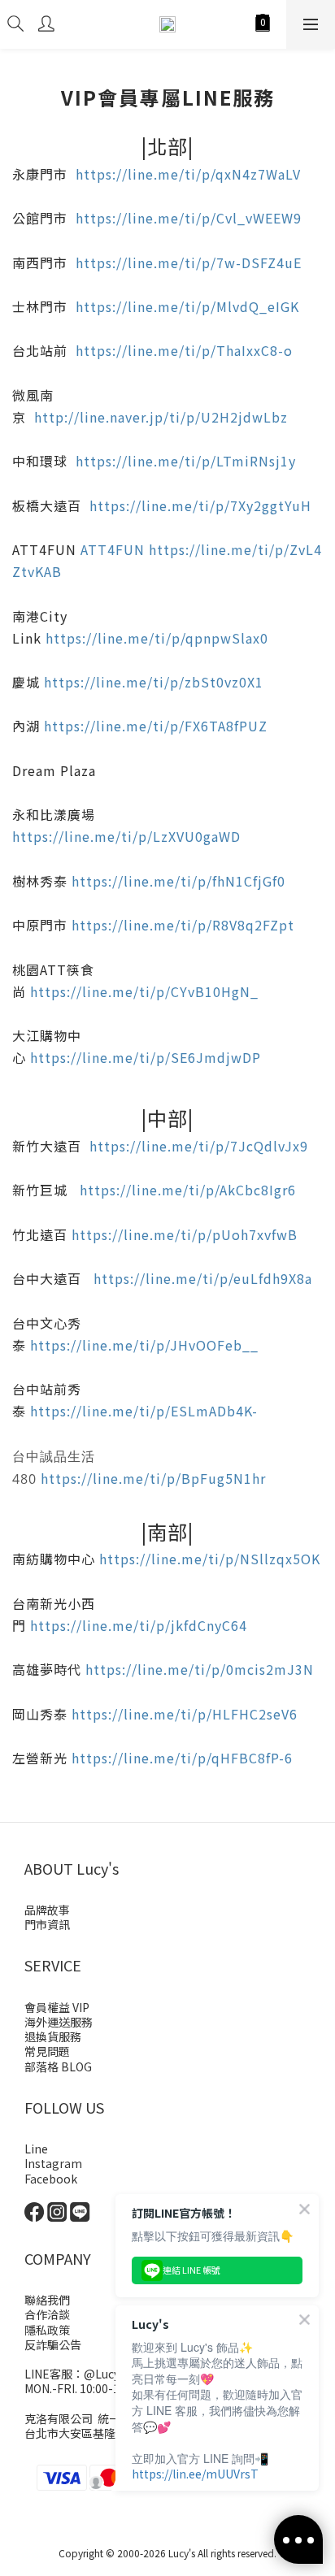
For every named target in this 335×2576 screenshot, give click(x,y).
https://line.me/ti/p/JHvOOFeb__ (144, 1345)
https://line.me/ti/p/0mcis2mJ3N (200, 1669)
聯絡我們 (47, 2300)
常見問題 (47, 2051)
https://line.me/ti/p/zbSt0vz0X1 (154, 682)
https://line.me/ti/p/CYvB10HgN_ (144, 991)
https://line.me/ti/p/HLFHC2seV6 (185, 1714)
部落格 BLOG (58, 2066)
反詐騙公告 (53, 2344)
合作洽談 (47, 2314)
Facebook (51, 2179)
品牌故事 (47, 1910)
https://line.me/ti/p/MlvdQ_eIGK (187, 306)
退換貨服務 (53, 2036)
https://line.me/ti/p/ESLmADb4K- (144, 1411)
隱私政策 (47, 2330)
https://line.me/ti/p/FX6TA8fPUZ (156, 726)
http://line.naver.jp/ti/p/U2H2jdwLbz (161, 417)
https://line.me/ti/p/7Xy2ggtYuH (200, 505)
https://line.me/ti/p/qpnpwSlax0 (157, 638)
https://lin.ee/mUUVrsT (195, 2474)
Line (36, 2149)
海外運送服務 (59, 2022)
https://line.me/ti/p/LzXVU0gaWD (126, 836)
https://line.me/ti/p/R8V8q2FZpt (183, 925)
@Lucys (104, 2374)
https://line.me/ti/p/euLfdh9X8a (203, 1278)
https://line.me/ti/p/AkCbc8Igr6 (188, 1190)
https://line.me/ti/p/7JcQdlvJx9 (199, 1146)
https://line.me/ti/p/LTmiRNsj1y (186, 461)
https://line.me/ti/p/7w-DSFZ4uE (189, 262)
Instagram (53, 2163)
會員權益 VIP (57, 2007)
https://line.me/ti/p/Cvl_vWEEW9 (189, 218)
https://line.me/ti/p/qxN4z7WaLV (188, 174)
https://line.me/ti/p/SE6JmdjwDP (146, 1057)
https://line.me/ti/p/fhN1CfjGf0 (178, 881)
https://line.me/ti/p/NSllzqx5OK (210, 1559)
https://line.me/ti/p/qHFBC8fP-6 (182, 1758)
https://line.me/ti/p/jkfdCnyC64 (139, 1625)
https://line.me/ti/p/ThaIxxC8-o (184, 350)
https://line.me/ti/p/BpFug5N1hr (153, 1478)
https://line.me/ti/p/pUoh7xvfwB (185, 1234)
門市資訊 (47, 1924)
